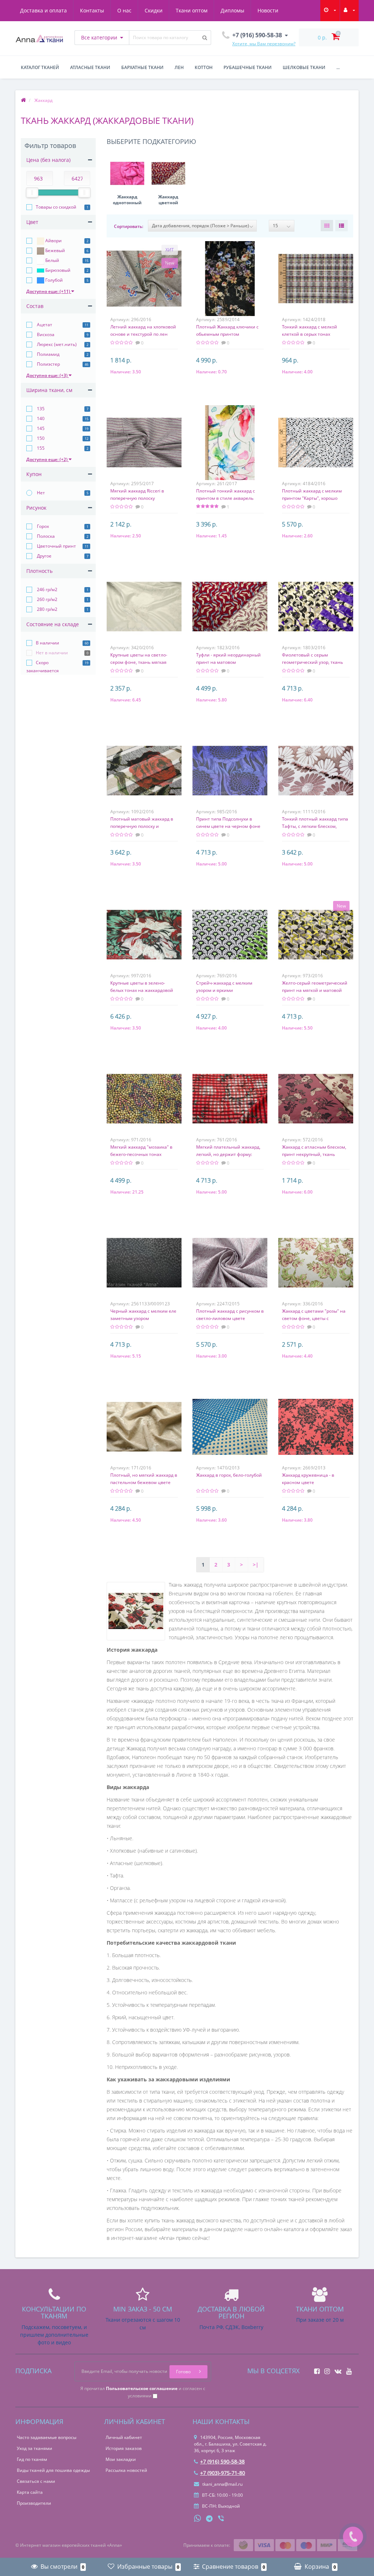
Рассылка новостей (126, 2470)
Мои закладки (121, 2459)
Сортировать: (129, 226)
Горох (42, 526)
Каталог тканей (40, 67)
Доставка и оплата (43, 10)
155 (40, 448)
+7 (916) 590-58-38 (222, 2461)
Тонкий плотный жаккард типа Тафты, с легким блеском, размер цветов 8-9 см (315, 826)
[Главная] (23, 100)
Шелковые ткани (304, 67)
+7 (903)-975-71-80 (223, 2473)
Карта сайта (30, 2492)
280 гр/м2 (47, 609)
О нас (124, 10)
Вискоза (45, 334)
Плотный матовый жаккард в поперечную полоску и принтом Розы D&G (142, 826)
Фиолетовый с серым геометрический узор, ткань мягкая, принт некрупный (312, 662)
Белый (52, 260)
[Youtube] (347, 2369)
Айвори (53, 241)
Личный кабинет (124, 2437)
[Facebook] (315, 2369)
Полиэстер (48, 364)
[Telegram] (210, 2519)
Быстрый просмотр (144, 277)
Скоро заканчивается (43, 667)
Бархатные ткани (142, 67)
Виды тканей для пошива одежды (53, 2470)
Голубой (54, 280)
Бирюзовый (57, 270)
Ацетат (44, 325)
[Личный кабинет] (349, 10)
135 (40, 409)
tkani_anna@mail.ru (222, 2484)
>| (256, 1565)
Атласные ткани (90, 67)
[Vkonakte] (336, 2369)
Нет (40, 493)
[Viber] (222, 2519)
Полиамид (48, 354)
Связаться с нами (36, 2481)
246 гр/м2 (47, 589)
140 (40, 418)
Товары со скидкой (56, 207)
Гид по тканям (32, 2459)
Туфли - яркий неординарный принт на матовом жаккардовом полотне (228, 662)
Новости (268, 10)
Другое (44, 556)
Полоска (45, 536)
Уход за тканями (35, 2448)
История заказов (124, 2448)
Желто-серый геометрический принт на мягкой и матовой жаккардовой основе (315, 990)
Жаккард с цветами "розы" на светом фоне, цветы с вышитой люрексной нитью (314, 1318)
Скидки (154, 10)
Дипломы (232, 10)
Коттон (204, 67)
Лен (179, 67)
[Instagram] (325, 2369)
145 (40, 428)
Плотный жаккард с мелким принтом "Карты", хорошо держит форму (312, 498)
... (338, 67)
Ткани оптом (192, 10)
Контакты (92, 10)
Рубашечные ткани (248, 67)
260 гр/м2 (47, 599)
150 (40, 438)
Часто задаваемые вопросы (47, 2437)
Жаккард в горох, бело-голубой (229, 1475)
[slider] (32, 193)
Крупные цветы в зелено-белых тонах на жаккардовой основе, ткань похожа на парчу (144, 990)
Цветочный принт (56, 546)
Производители (34, 2503)
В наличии (47, 643)
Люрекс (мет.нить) (56, 344)
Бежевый (55, 250)
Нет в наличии (52, 653)
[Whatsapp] (198, 2518)
